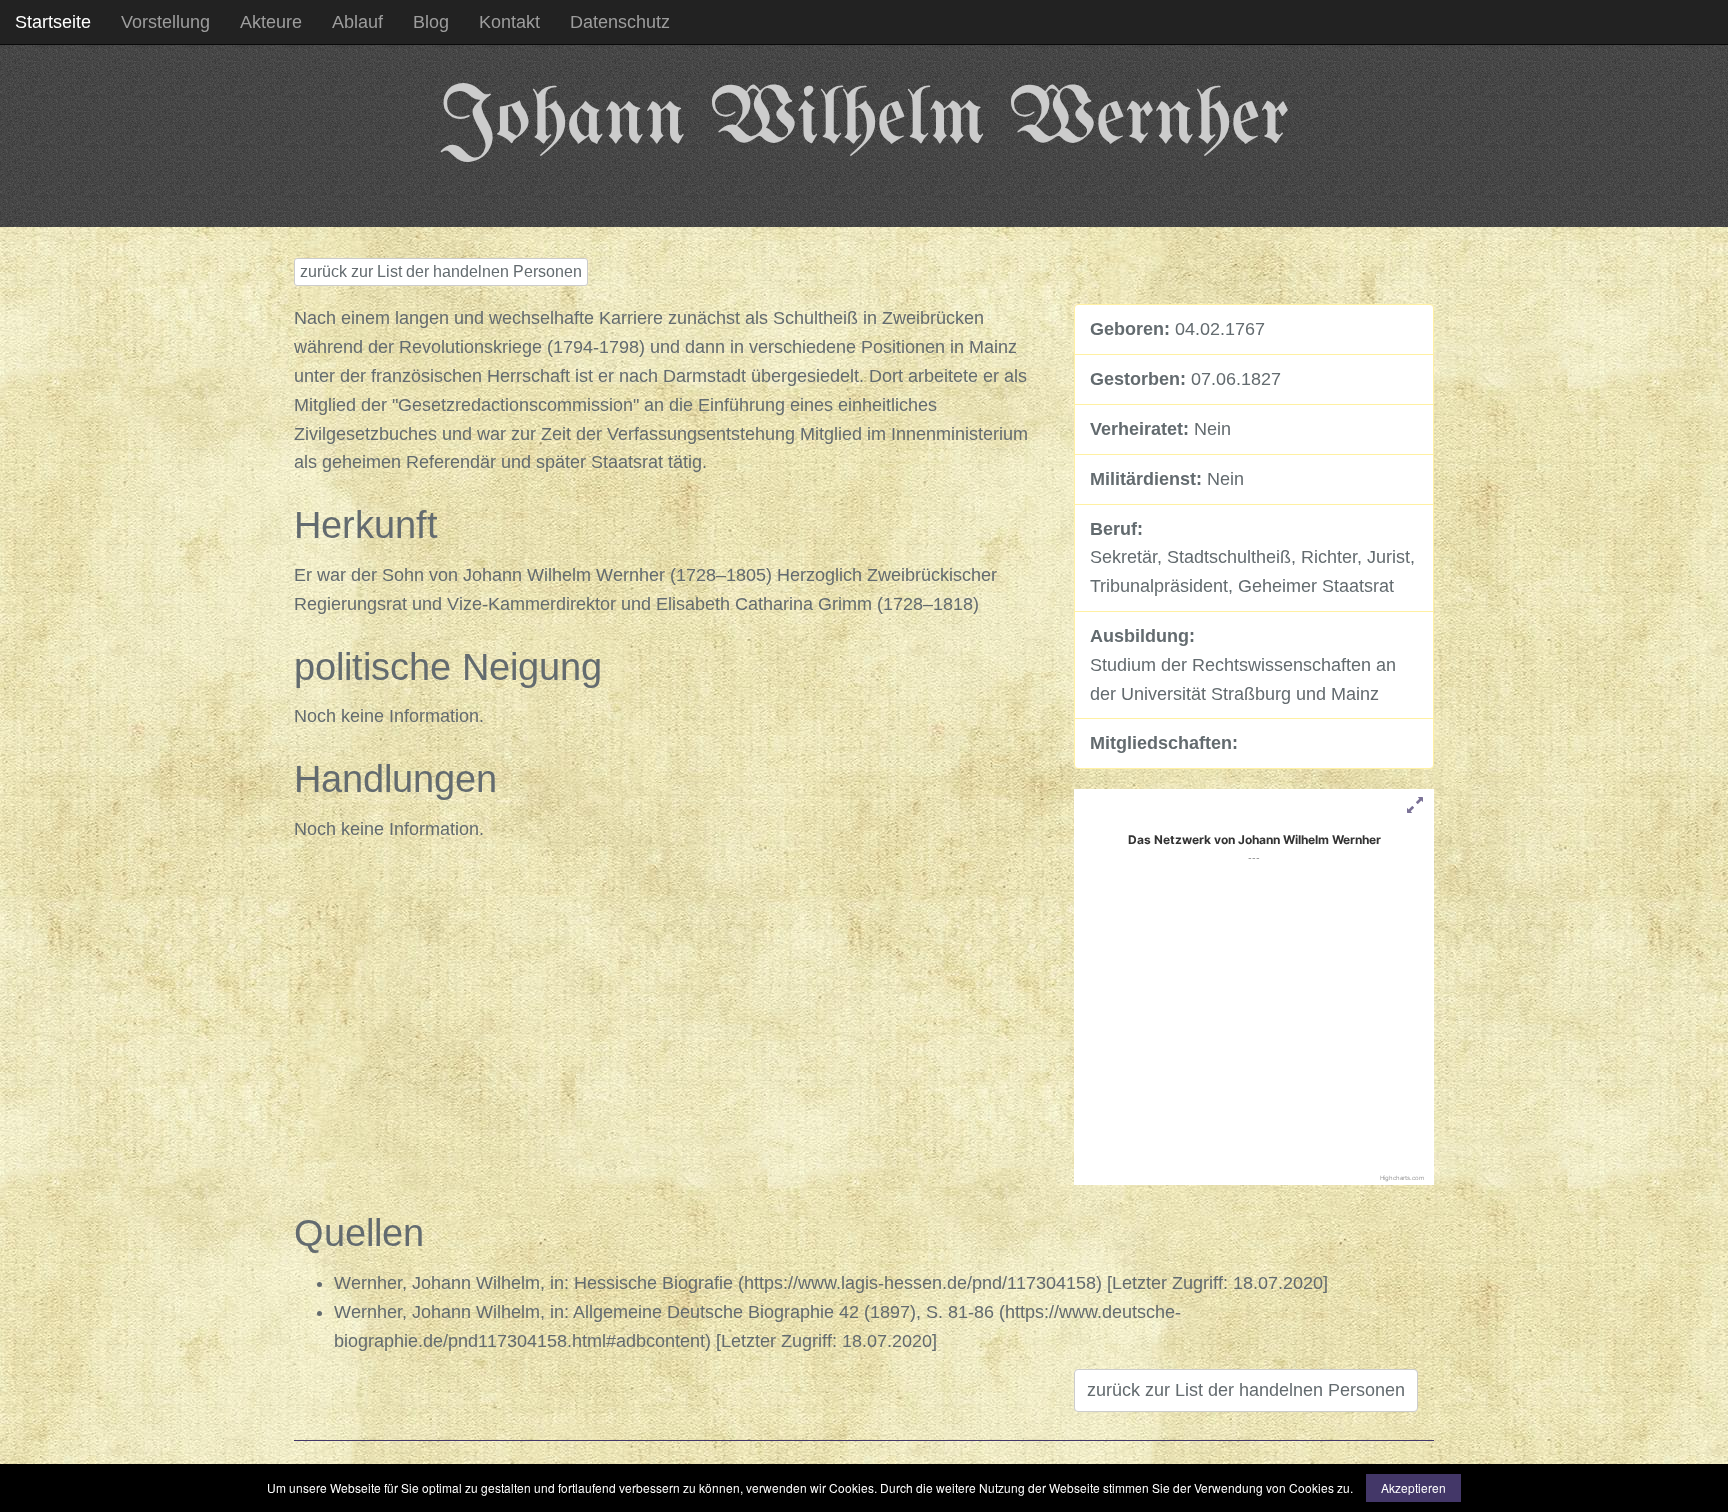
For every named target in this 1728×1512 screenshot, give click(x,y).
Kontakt (509, 22)
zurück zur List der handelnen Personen (441, 271)
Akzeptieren (1413, 1487)
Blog (431, 22)
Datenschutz (620, 22)
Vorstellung (165, 22)
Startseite (53, 22)
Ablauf (357, 22)
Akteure (271, 22)
